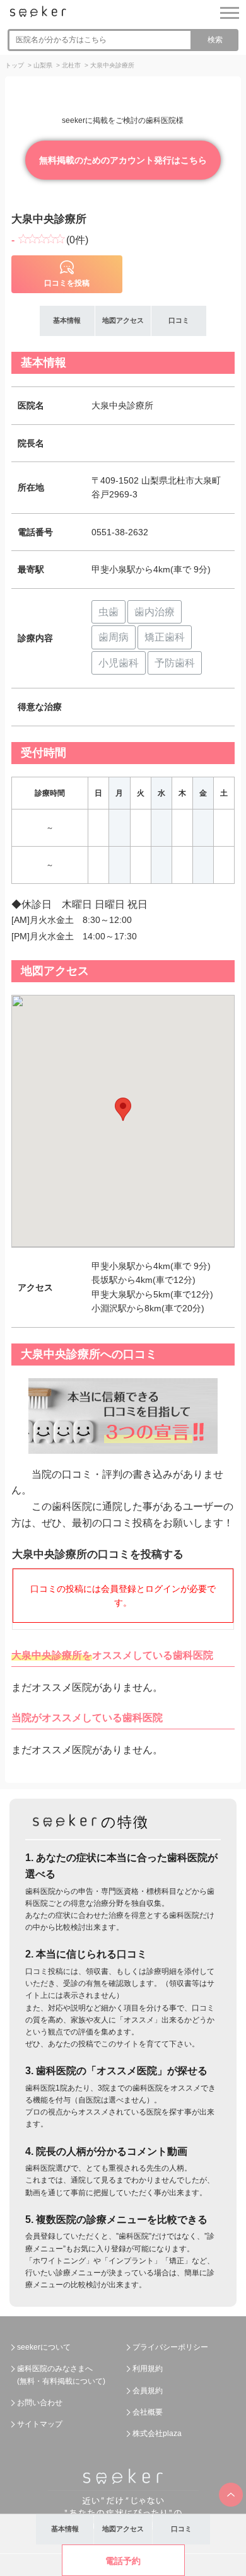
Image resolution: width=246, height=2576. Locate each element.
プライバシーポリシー (170, 2347)
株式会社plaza (157, 2434)
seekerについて (44, 2347)
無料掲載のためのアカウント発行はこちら (123, 160)
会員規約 (148, 2391)
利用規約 (148, 2369)
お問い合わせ (40, 2403)
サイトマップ (40, 2424)
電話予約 (123, 2561)
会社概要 (148, 2412)
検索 (215, 40)
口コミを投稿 (67, 283)
